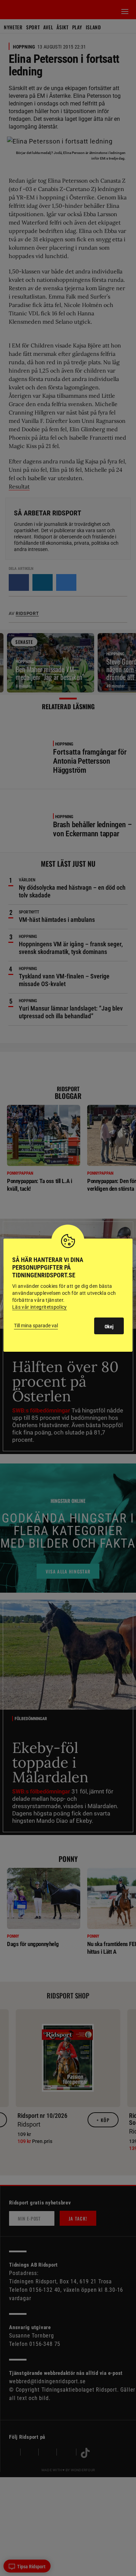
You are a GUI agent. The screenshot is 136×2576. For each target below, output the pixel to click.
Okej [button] (109, 1327)
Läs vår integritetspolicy (40, 1307)
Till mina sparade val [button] (36, 1326)
